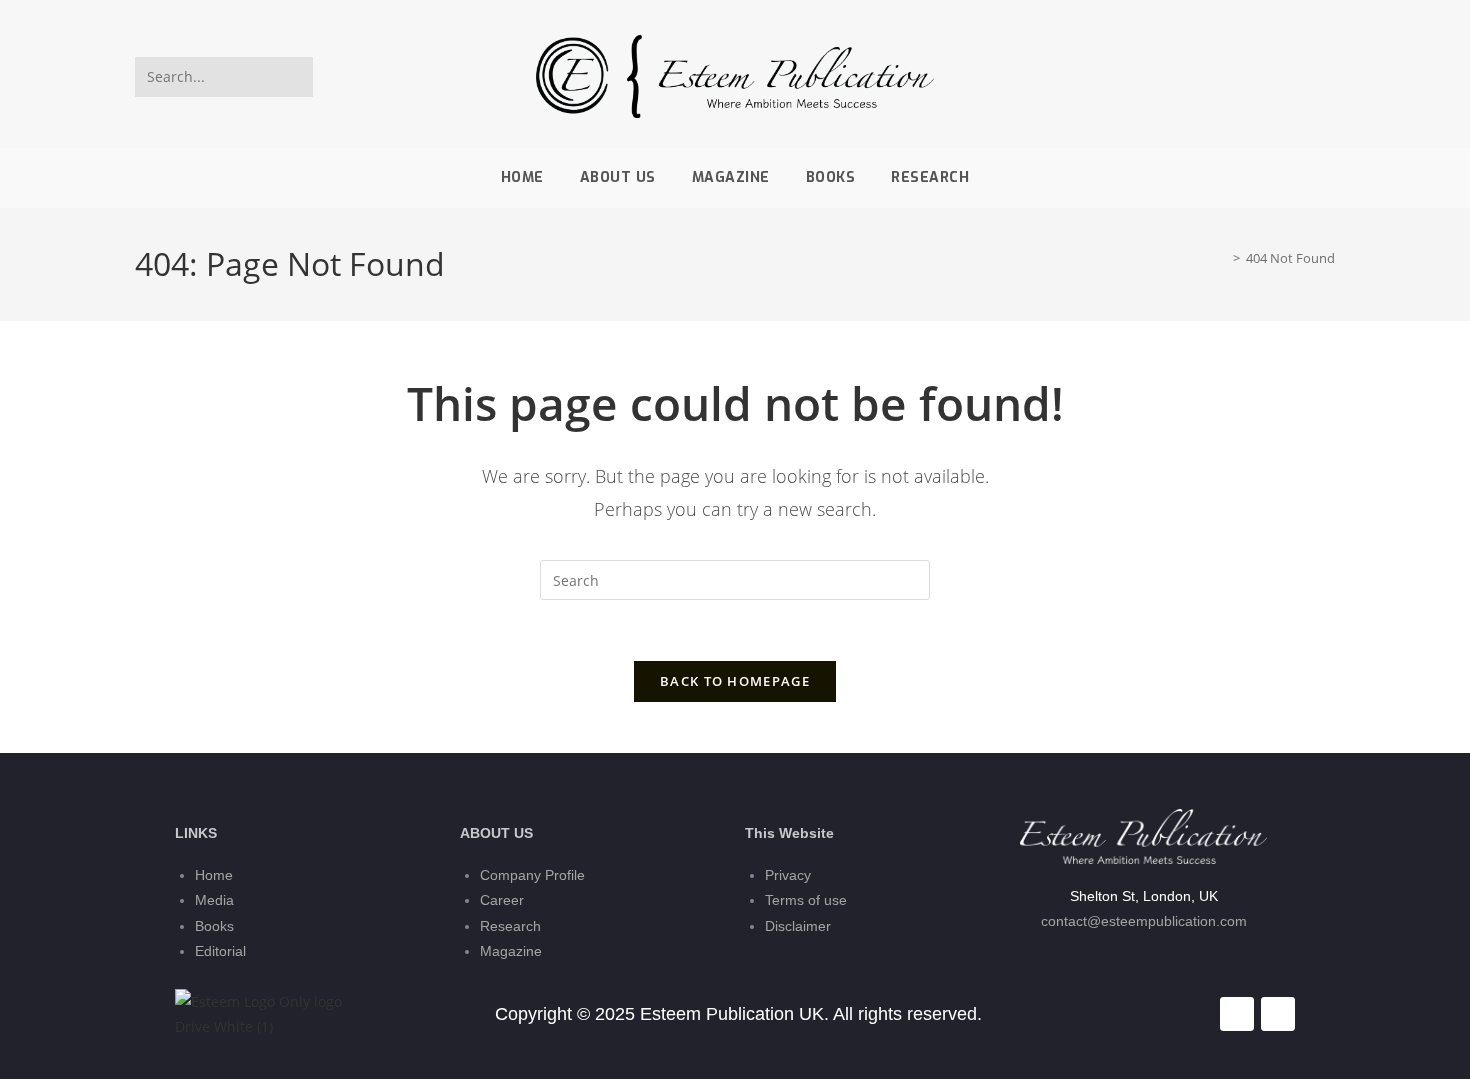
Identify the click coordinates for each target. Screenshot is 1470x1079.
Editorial (220, 951)
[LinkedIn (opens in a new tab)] (1320, 77)
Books (214, 926)
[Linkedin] (1278, 1014)
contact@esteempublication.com (1144, 921)
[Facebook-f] (1237, 1014)
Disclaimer (798, 926)
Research (510, 926)
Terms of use (806, 900)
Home (214, 875)
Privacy (788, 875)
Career (502, 900)
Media (214, 900)
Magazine (511, 951)
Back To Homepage (735, 681)
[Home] (1222, 258)
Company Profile (532, 875)
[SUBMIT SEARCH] (294, 77)
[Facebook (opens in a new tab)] (1291, 77)
